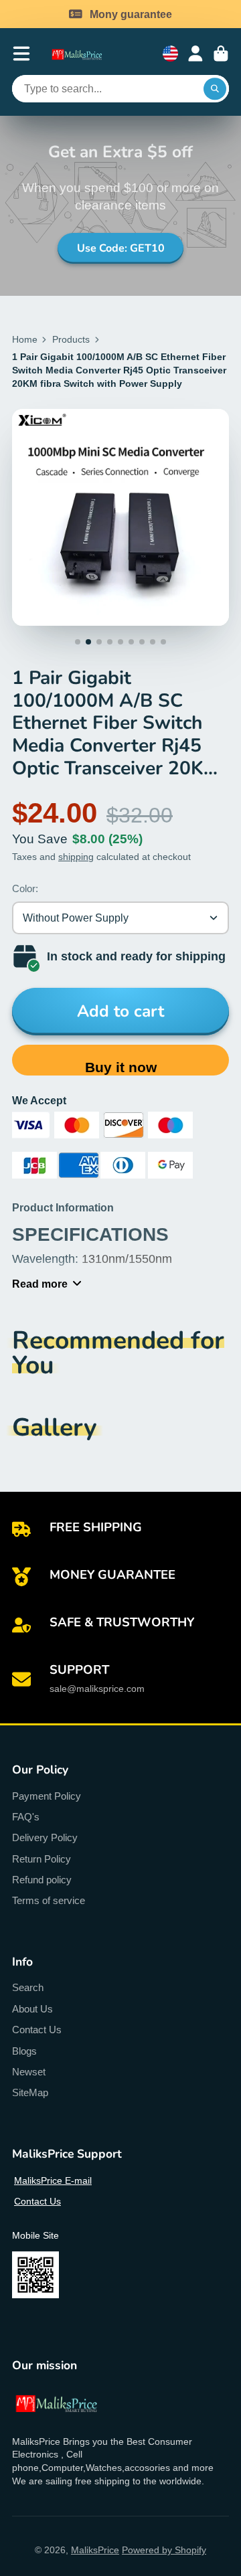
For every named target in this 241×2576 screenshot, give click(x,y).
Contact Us (37, 2030)
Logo (83, 54)
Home (25, 339)
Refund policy (42, 1880)
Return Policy (42, 1859)
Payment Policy (47, 1796)
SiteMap (30, 2092)
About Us (32, 2009)
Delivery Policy (45, 1837)
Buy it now (121, 1067)
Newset (29, 2072)
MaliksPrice (95, 2550)
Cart (221, 54)
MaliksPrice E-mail (53, 2180)
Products (71, 339)
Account (195, 54)
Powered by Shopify (164, 2550)
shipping (76, 857)
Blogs (24, 2051)
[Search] (215, 89)
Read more (40, 1284)
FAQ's (26, 1817)
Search (28, 1987)
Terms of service (49, 1900)
